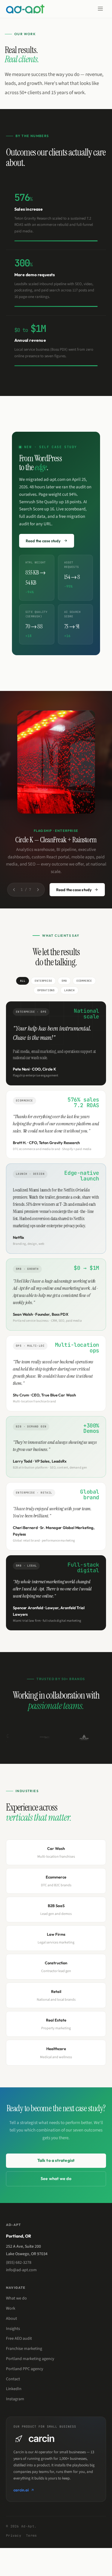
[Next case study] (38, 890)
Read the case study (74, 890)
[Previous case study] (14, 890)
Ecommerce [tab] (84, 981)
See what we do (56, 2179)
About (11, 2319)
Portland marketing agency (30, 2359)
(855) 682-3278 (19, 2263)
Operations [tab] (46, 990)
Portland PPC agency (25, 2369)
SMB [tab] (64, 981)
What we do (16, 2298)
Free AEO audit (19, 2339)
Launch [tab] (69, 990)
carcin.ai (21, 2490)
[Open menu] (100, 9)
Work (11, 2308)
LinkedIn (14, 2389)
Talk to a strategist (56, 2160)
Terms (32, 2535)
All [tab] (23, 981)
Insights (13, 2329)
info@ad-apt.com (21, 2270)
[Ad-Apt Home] (25, 9)
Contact (13, 2379)
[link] (56, 217)
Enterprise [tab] (43, 981)
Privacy (14, 2535)
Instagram (15, 2399)
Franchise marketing (24, 2349)
